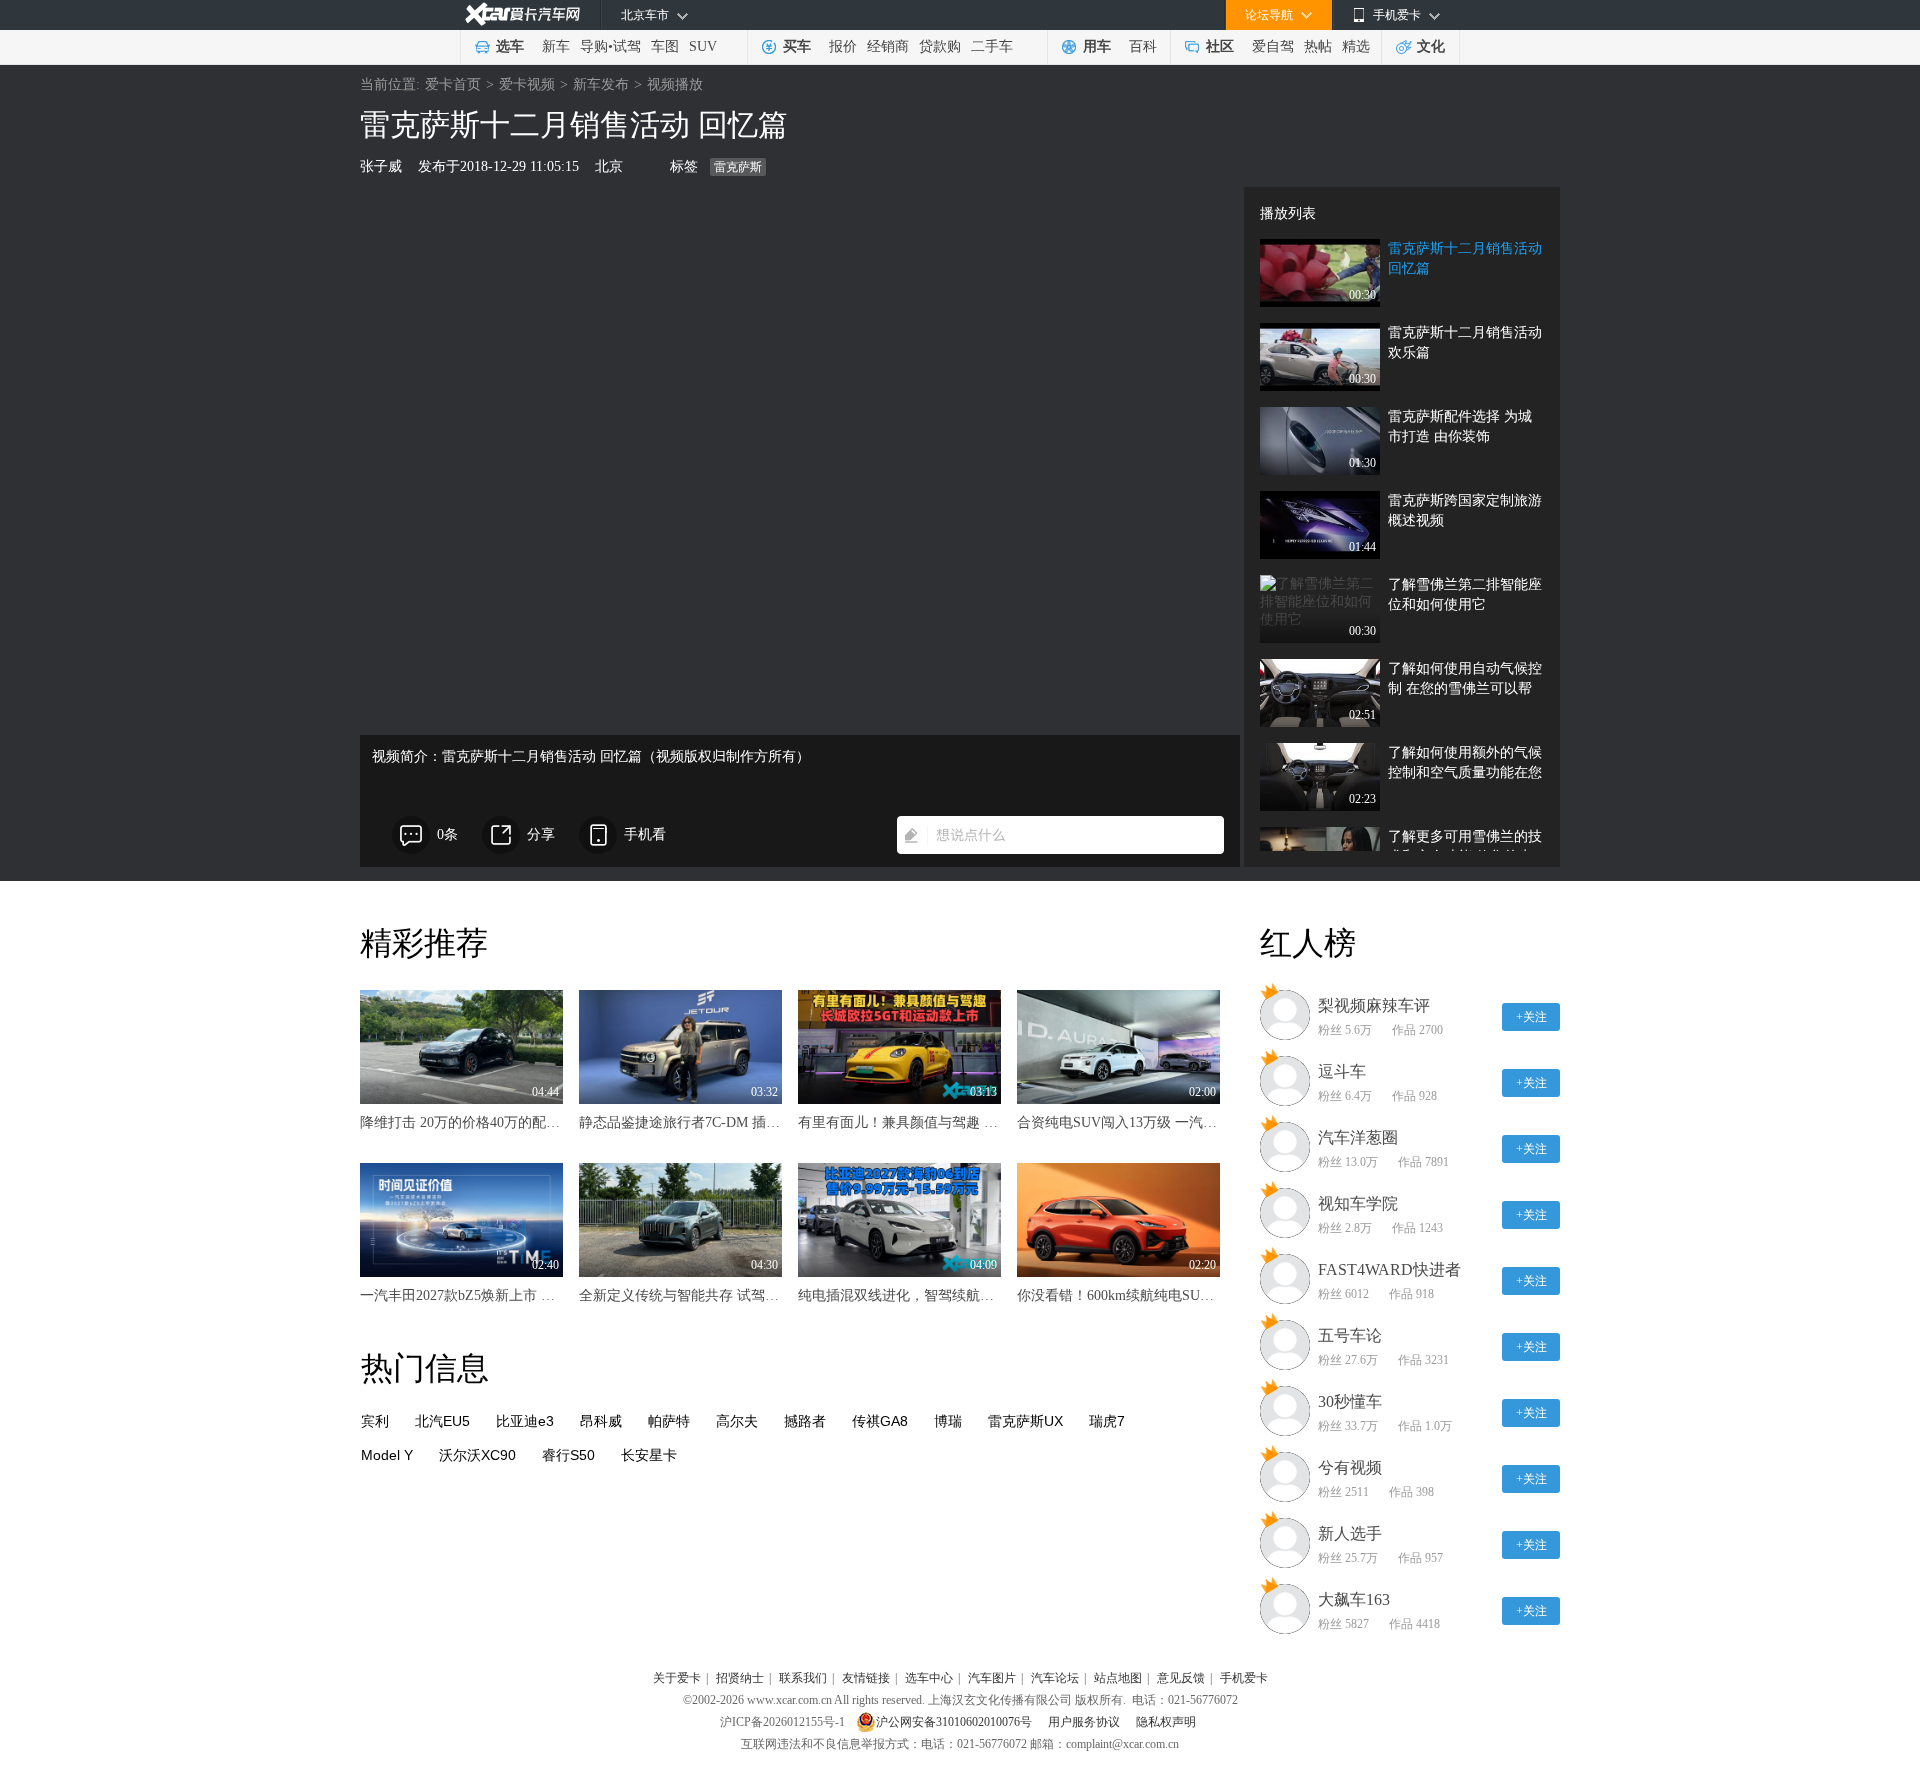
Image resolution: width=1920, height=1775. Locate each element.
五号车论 (1350, 1335)
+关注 (1531, 1017)
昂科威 (601, 1421)
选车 (510, 46)
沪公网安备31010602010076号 (955, 1722)
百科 (1143, 46)
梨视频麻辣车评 (1374, 1005)
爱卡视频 (527, 84)
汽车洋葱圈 (1358, 1137)
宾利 (375, 1421)
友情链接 (866, 1678)
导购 (594, 46)
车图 (665, 46)
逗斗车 (1342, 1071)
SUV (703, 46)
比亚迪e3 (525, 1421)
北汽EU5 (442, 1421)
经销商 (888, 46)
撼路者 (805, 1421)
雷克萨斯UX (1025, 1421)
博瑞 (948, 1421)
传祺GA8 (880, 1421)
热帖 (1318, 46)
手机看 (645, 834)
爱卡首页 (453, 84)
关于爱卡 (677, 1678)
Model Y (387, 1455)
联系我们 (803, 1678)
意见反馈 (1181, 1678)
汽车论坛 (1055, 1678)
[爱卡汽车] (522, 14)
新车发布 (601, 84)
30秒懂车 (1350, 1401)
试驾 (627, 46)
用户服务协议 (1085, 1722)
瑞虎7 (1107, 1421)
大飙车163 (1354, 1599)
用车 (1097, 46)
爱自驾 (1273, 46)
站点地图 (1118, 1678)
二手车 (992, 46)
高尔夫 (737, 1421)
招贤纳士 (740, 1678)
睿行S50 (568, 1455)
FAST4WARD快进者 (1389, 1269)
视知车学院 (1358, 1203)
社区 (1220, 46)
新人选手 (1350, 1533)
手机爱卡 (1244, 1678)
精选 (1356, 46)
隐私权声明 (1166, 1722)
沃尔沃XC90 (477, 1455)
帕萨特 (669, 1421)
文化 (1431, 46)
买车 (797, 46)
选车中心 (929, 1678)
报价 (843, 46)
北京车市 (645, 15)
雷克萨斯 (738, 167)
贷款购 (940, 46)
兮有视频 (1350, 1467)
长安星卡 (649, 1455)
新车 (556, 46)
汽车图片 (992, 1678)
